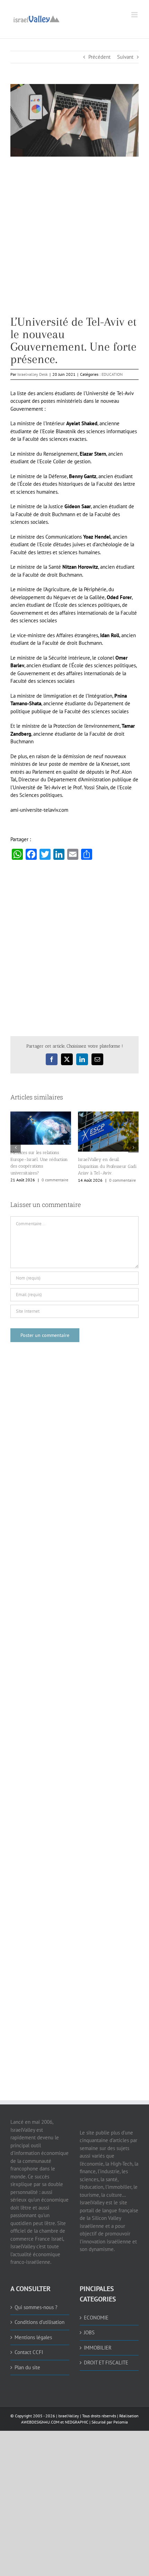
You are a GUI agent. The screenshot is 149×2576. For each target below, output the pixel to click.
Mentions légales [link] (33, 2337)
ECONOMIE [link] (96, 2318)
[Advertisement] (74, 241)
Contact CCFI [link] (29, 2352)
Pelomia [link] (121, 2422)
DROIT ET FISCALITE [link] (106, 2363)
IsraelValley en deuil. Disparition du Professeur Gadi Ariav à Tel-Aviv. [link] (107, 1166)
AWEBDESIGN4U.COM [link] (40, 2422)
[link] (36, 18)
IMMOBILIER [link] (98, 2348)
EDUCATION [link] (112, 374)
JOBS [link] (89, 2332)
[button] (16, 1147)
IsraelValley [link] (69, 2416)
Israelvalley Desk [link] (33, 374)
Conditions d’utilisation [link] (40, 2322)
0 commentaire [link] (55, 1180)
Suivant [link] (125, 57)
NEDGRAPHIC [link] (76, 2422)
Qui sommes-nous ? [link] (36, 2307)
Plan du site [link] (27, 2367)
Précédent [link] (99, 57)
